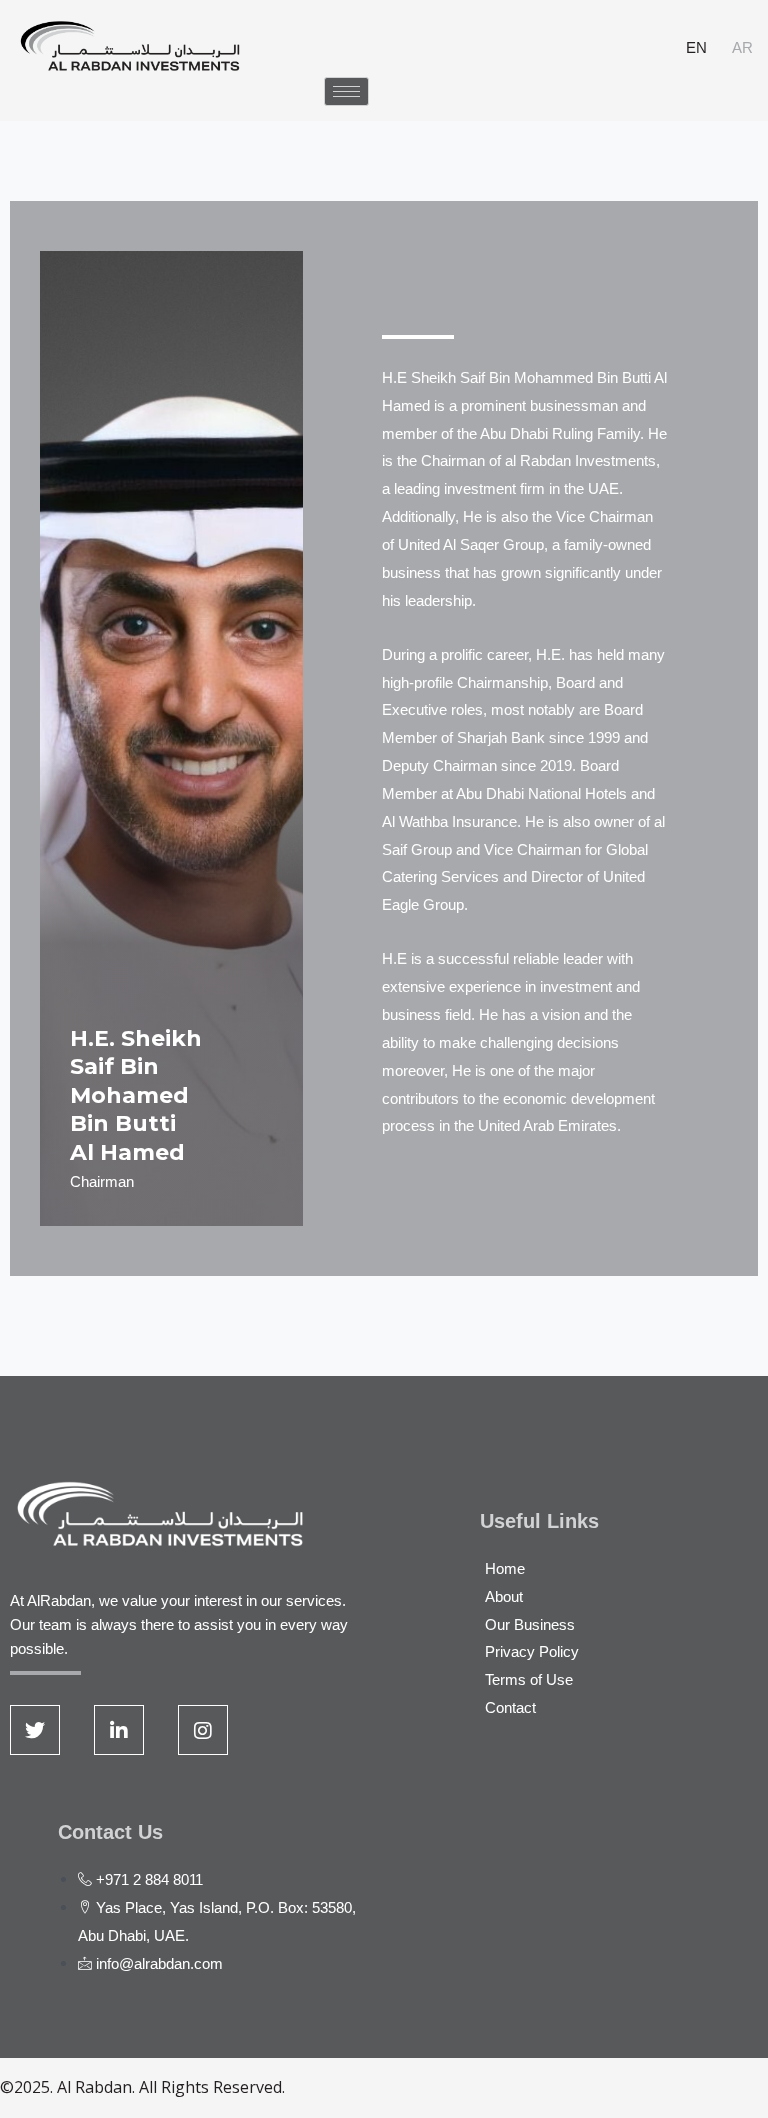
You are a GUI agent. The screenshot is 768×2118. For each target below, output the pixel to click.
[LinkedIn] (119, 1730)
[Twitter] (35, 1730)
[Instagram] (203, 1730)
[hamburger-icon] (346, 91)
